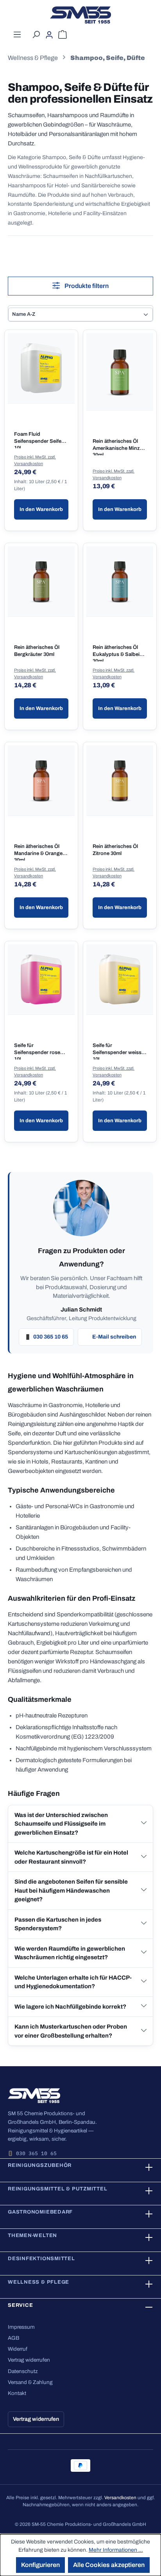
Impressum (21, 2327)
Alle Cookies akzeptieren (109, 2565)
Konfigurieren (40, 2565)
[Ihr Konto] (49, 35)
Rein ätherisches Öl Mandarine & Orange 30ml (38, 852)
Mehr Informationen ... (116, 2550)
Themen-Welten (32, 2235)
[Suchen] (36, 34)
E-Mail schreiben (114, 1337)
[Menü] (17, 34)
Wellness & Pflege (38, 2282)
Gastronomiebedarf (40, 2212)
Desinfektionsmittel (41, 2259)
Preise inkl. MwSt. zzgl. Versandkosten (35, 460)
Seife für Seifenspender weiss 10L (117, 1051)
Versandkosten (120, 2498)
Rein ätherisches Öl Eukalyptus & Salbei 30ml (116, 653)
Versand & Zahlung (30, 2382)
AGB (13, 2338)
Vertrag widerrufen (29, 2360)
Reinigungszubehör (40, 2165)
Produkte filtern (86, 286)
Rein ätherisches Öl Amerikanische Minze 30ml (118, 447)
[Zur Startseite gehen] (80, 15)
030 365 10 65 (51, 1337)
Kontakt (17, 2393)
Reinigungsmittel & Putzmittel (58, 2189)
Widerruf (18, 2349)
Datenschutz (23, 2371)
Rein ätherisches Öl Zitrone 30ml (115, 850)
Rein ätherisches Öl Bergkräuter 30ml (37, 651)
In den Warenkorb (41, 509)
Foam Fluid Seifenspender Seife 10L (38, 440)
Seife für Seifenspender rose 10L (37, 1051)
